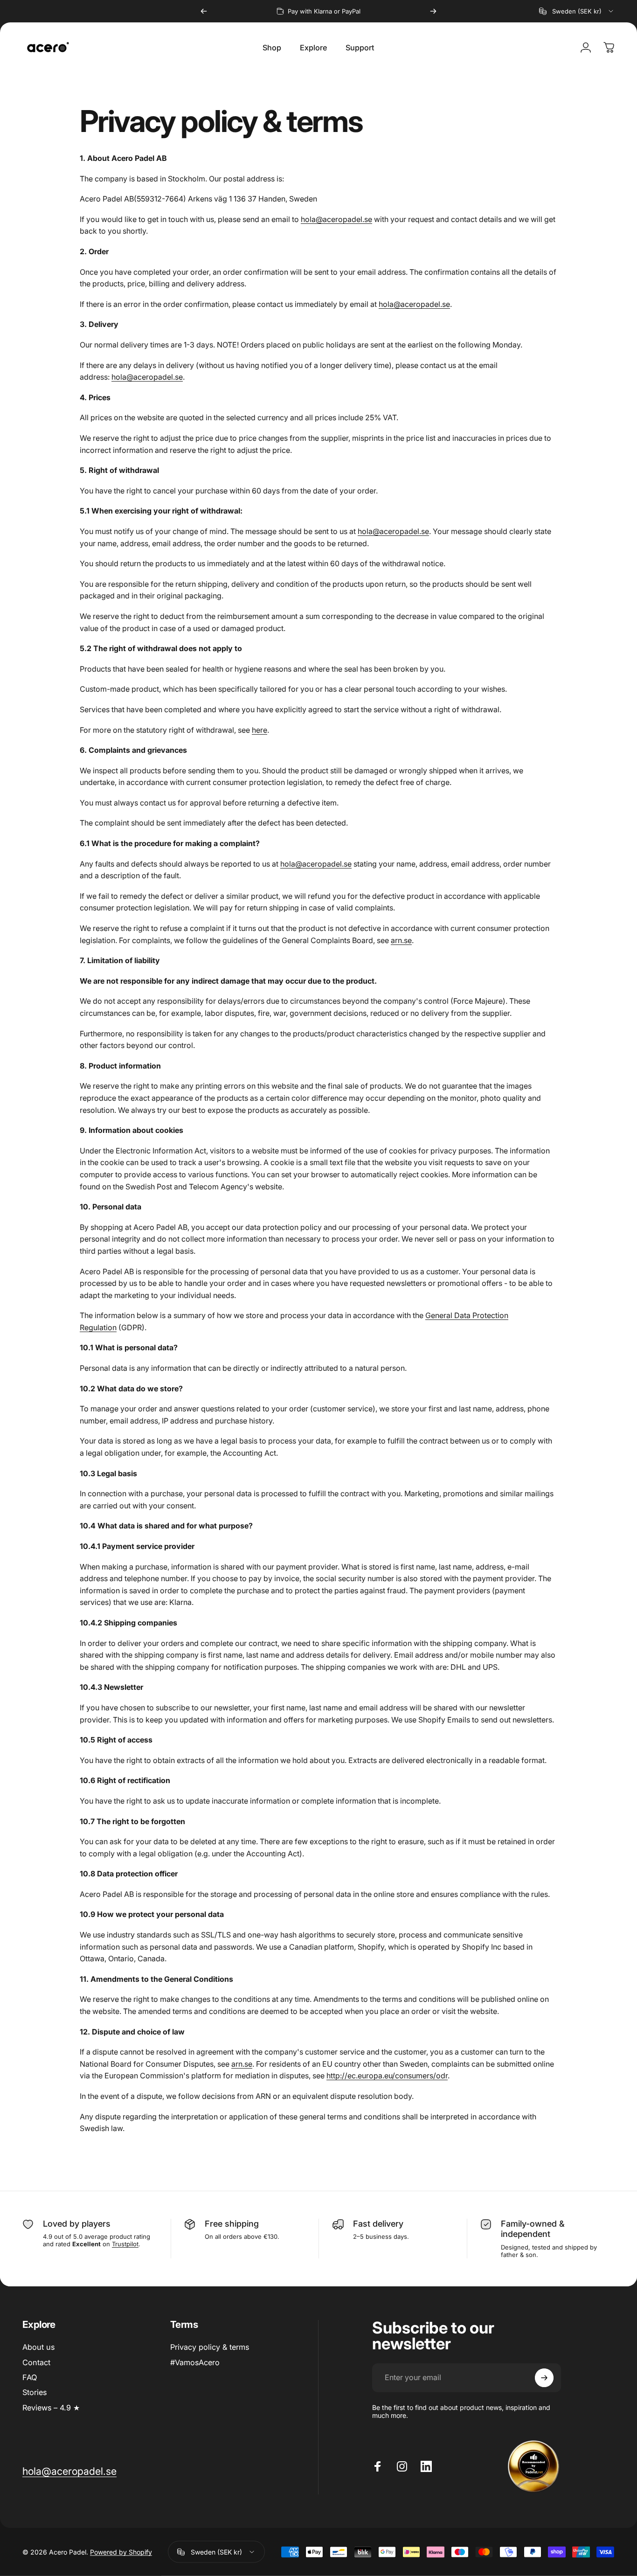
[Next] (433, 11)
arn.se (401, 940)
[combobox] (577, 11)
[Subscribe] (544, 2378)
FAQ (30, 2377)
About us (38, 2347)
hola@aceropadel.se (336, 219)
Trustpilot (125, 2244)
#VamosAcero (195, 2362)
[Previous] (204, 11)
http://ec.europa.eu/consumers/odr (387, 2076)
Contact (36, 2362)
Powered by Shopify (121, 2552)
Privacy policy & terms (210, 2347)
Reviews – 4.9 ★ (51, 2408)
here (260, 730)
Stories (35, 2392)
